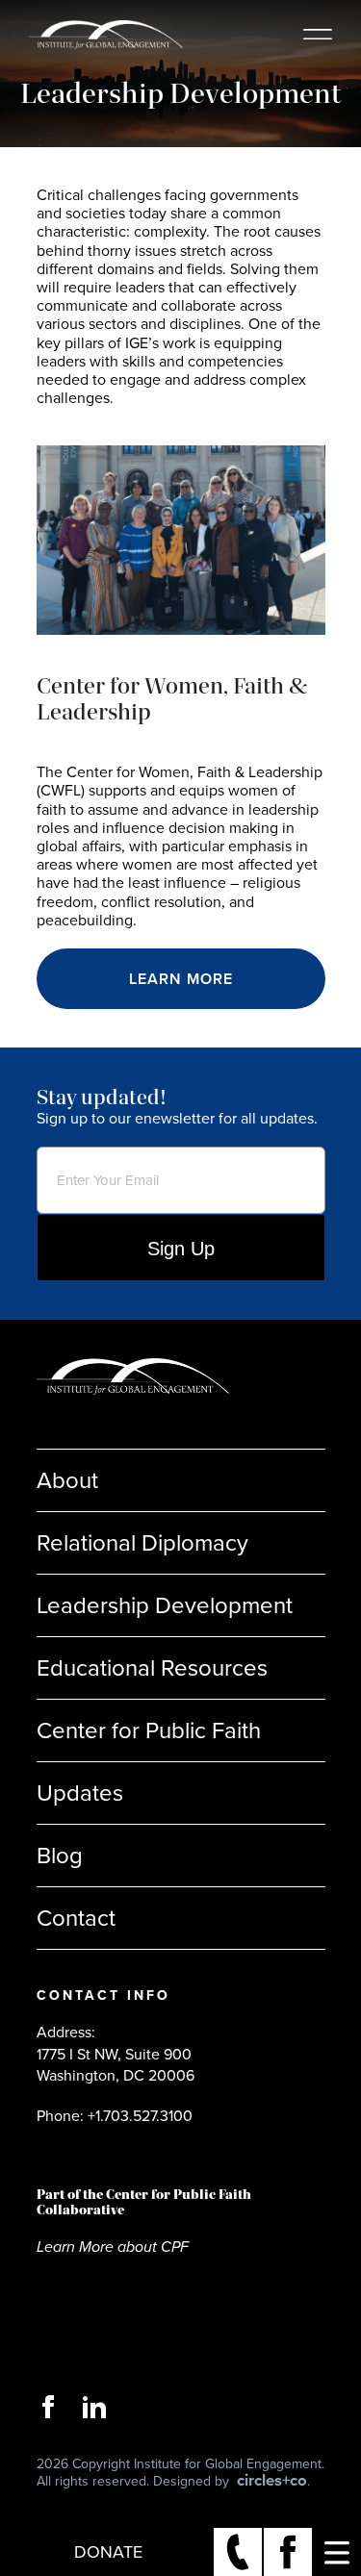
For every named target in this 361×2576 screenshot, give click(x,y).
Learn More (181, 979)
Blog (60, 1856)
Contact (76, 1918)
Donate (108, 2552)
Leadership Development (165, 1605)
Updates (80, 1793)
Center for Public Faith (149, 1730)
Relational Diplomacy (142, 1543)
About (67, 1480)
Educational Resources (152, 1668)
